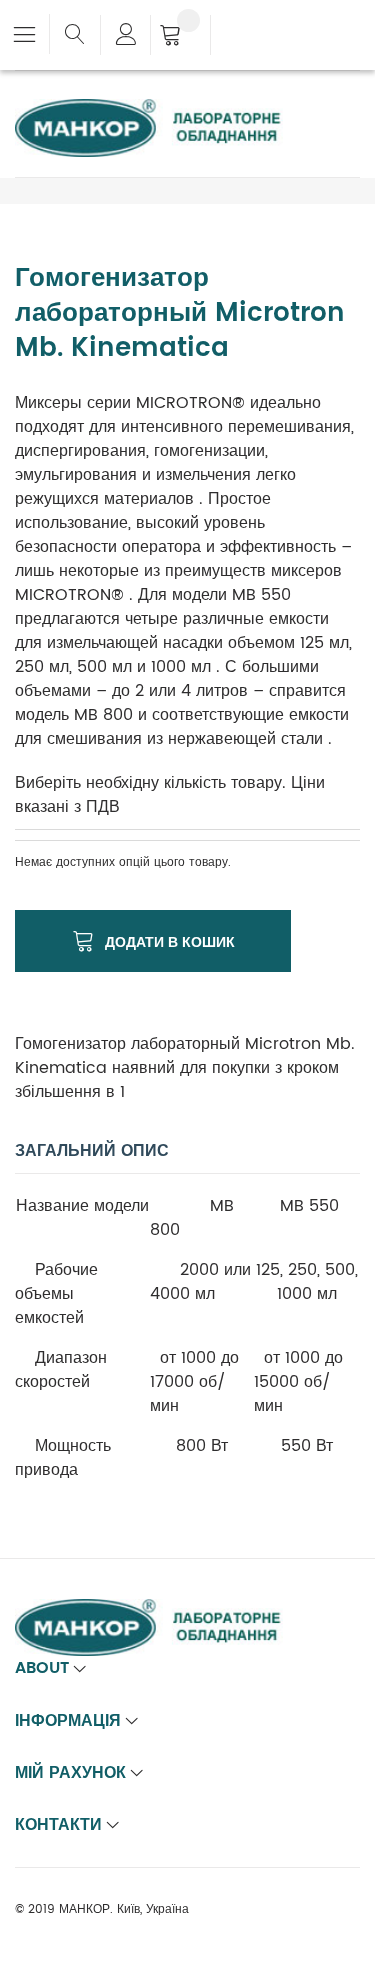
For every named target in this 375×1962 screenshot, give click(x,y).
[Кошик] (180, 37)
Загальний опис (92, 1151)
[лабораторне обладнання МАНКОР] (165, 111)
